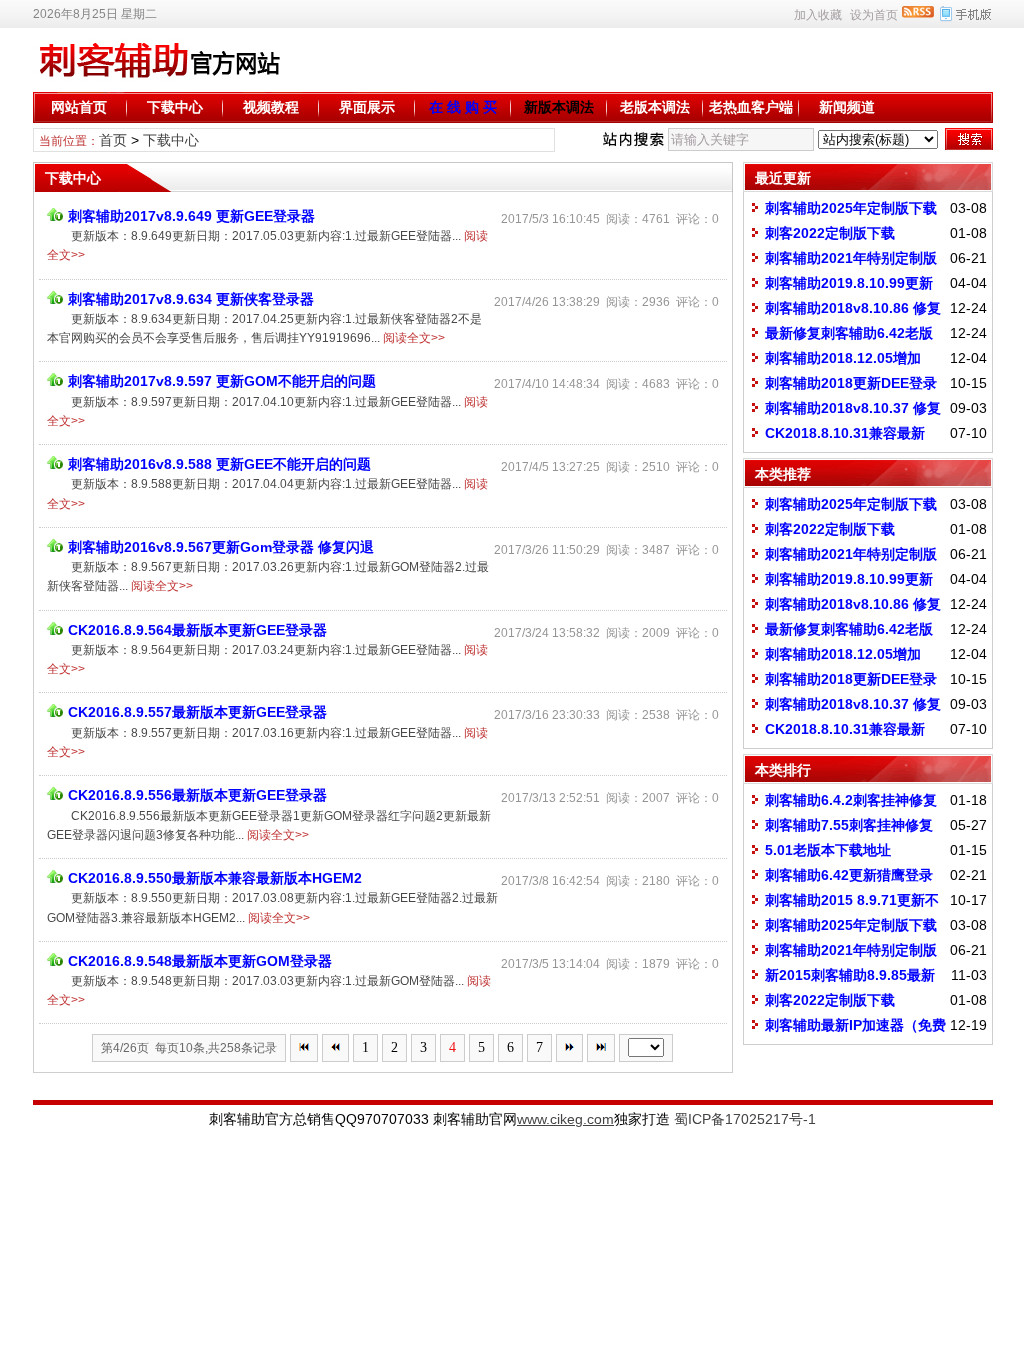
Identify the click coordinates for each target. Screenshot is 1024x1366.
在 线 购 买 (463, 107)
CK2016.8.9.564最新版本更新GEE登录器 (197, 630)
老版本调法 (655, 107)
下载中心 (175, 107)
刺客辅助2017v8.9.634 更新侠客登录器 (191, 299)
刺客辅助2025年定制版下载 (851, 208)
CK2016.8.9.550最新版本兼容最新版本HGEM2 (215, 878)
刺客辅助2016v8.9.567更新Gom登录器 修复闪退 (221, 547)
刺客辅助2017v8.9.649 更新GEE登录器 (191, 216)
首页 (113, 140)
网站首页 (79, 107)
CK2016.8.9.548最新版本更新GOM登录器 (200, 961)
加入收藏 (818, 15)
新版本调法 (559, 107)
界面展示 (367, 107)
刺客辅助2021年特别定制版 (851, 258)
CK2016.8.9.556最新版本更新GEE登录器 (197, 795)
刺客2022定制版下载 (830, 233)
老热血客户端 (751, 107)
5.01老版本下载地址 (828, 850)
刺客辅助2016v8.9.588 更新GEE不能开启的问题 (219, 464)
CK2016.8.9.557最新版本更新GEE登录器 (197, 712)
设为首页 (874, 15)
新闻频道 (847, 107)
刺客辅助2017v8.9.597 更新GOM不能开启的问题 (222, 381)
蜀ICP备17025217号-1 (745, 1119)
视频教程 (271, 107)
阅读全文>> (414, 338)
